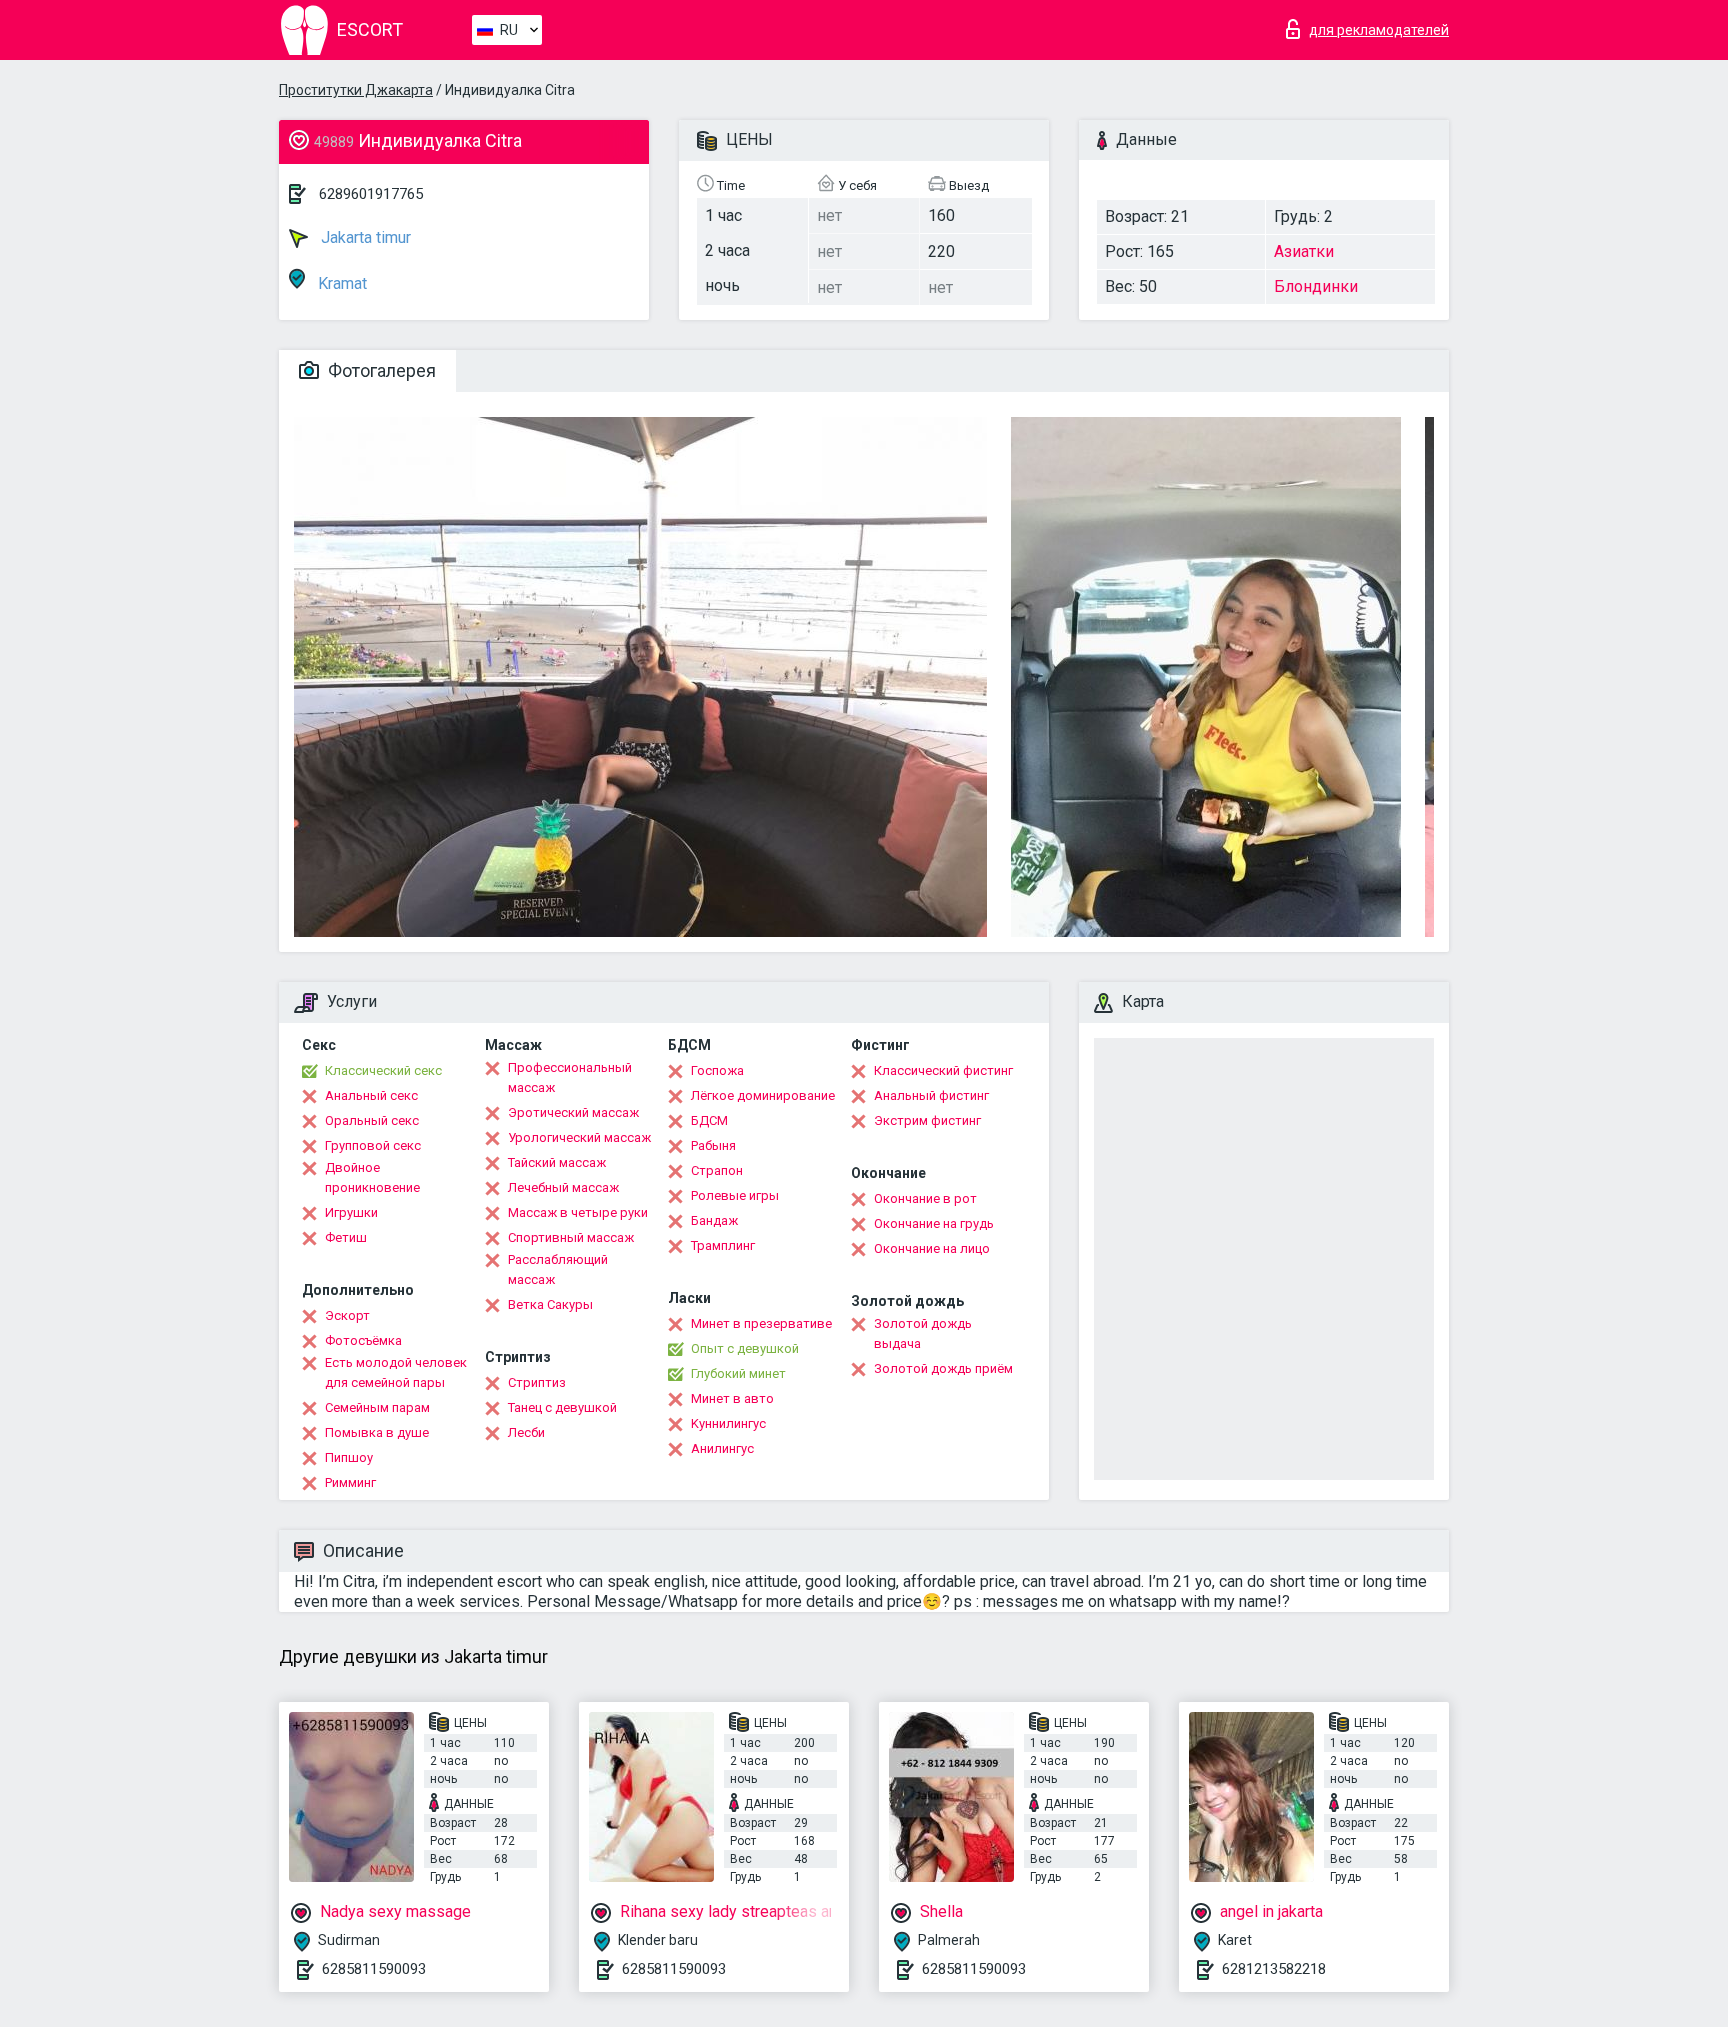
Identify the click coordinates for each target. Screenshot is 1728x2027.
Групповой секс (373, 1145)
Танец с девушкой (562, 1407)
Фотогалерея (380, 370)
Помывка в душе (377, 1432)
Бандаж (714, 1220)
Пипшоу (349, 1457)
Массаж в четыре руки (578, 1212)
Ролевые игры (735, 1195)
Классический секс (383, 1070)
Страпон (717, 1170)
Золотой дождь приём (943, 1368)
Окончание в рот (925, 1198)
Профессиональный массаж (570, 1077)
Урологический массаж (579, 1137)
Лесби (526, 1432)
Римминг (350, 1482)
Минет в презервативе (761, 1323)
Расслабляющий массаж (558, 1269)
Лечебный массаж (563, 1187)
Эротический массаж (573, 1112)
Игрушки (351, 1212)
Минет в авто (732, 1398)
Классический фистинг (943, 1070)
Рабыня (713, 1145)
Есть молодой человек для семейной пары (396, 1372)
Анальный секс (371, 1095)
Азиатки (1304, 251)
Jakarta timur (364, 237)
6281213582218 (1274, 1969)
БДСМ (709, 1120)
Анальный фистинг (931, 1095)
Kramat (340, 283)
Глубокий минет (738, 1373)
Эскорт (347, 1315)
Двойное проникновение (372, 1177)
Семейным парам (377, 1407)
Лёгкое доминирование (763, 1095)
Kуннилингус (728, 1423)
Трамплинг (723, 1245)
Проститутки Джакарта (356, 90)
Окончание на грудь (934, 1223)
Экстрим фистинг (927, 1120)
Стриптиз (537, 1382)
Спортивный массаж (571, 1237)
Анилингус (722, 1448)
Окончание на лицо (932, 1248)
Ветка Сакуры (550, 1304)
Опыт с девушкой (745, 1348)
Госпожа (717, 1070)
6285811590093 (374, 1969)
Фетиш (346, 1237)
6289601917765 (371, 194)
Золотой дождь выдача (923, 1333)
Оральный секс (372, 1120)
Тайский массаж (557, 1162)
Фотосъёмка (363, 1340)
